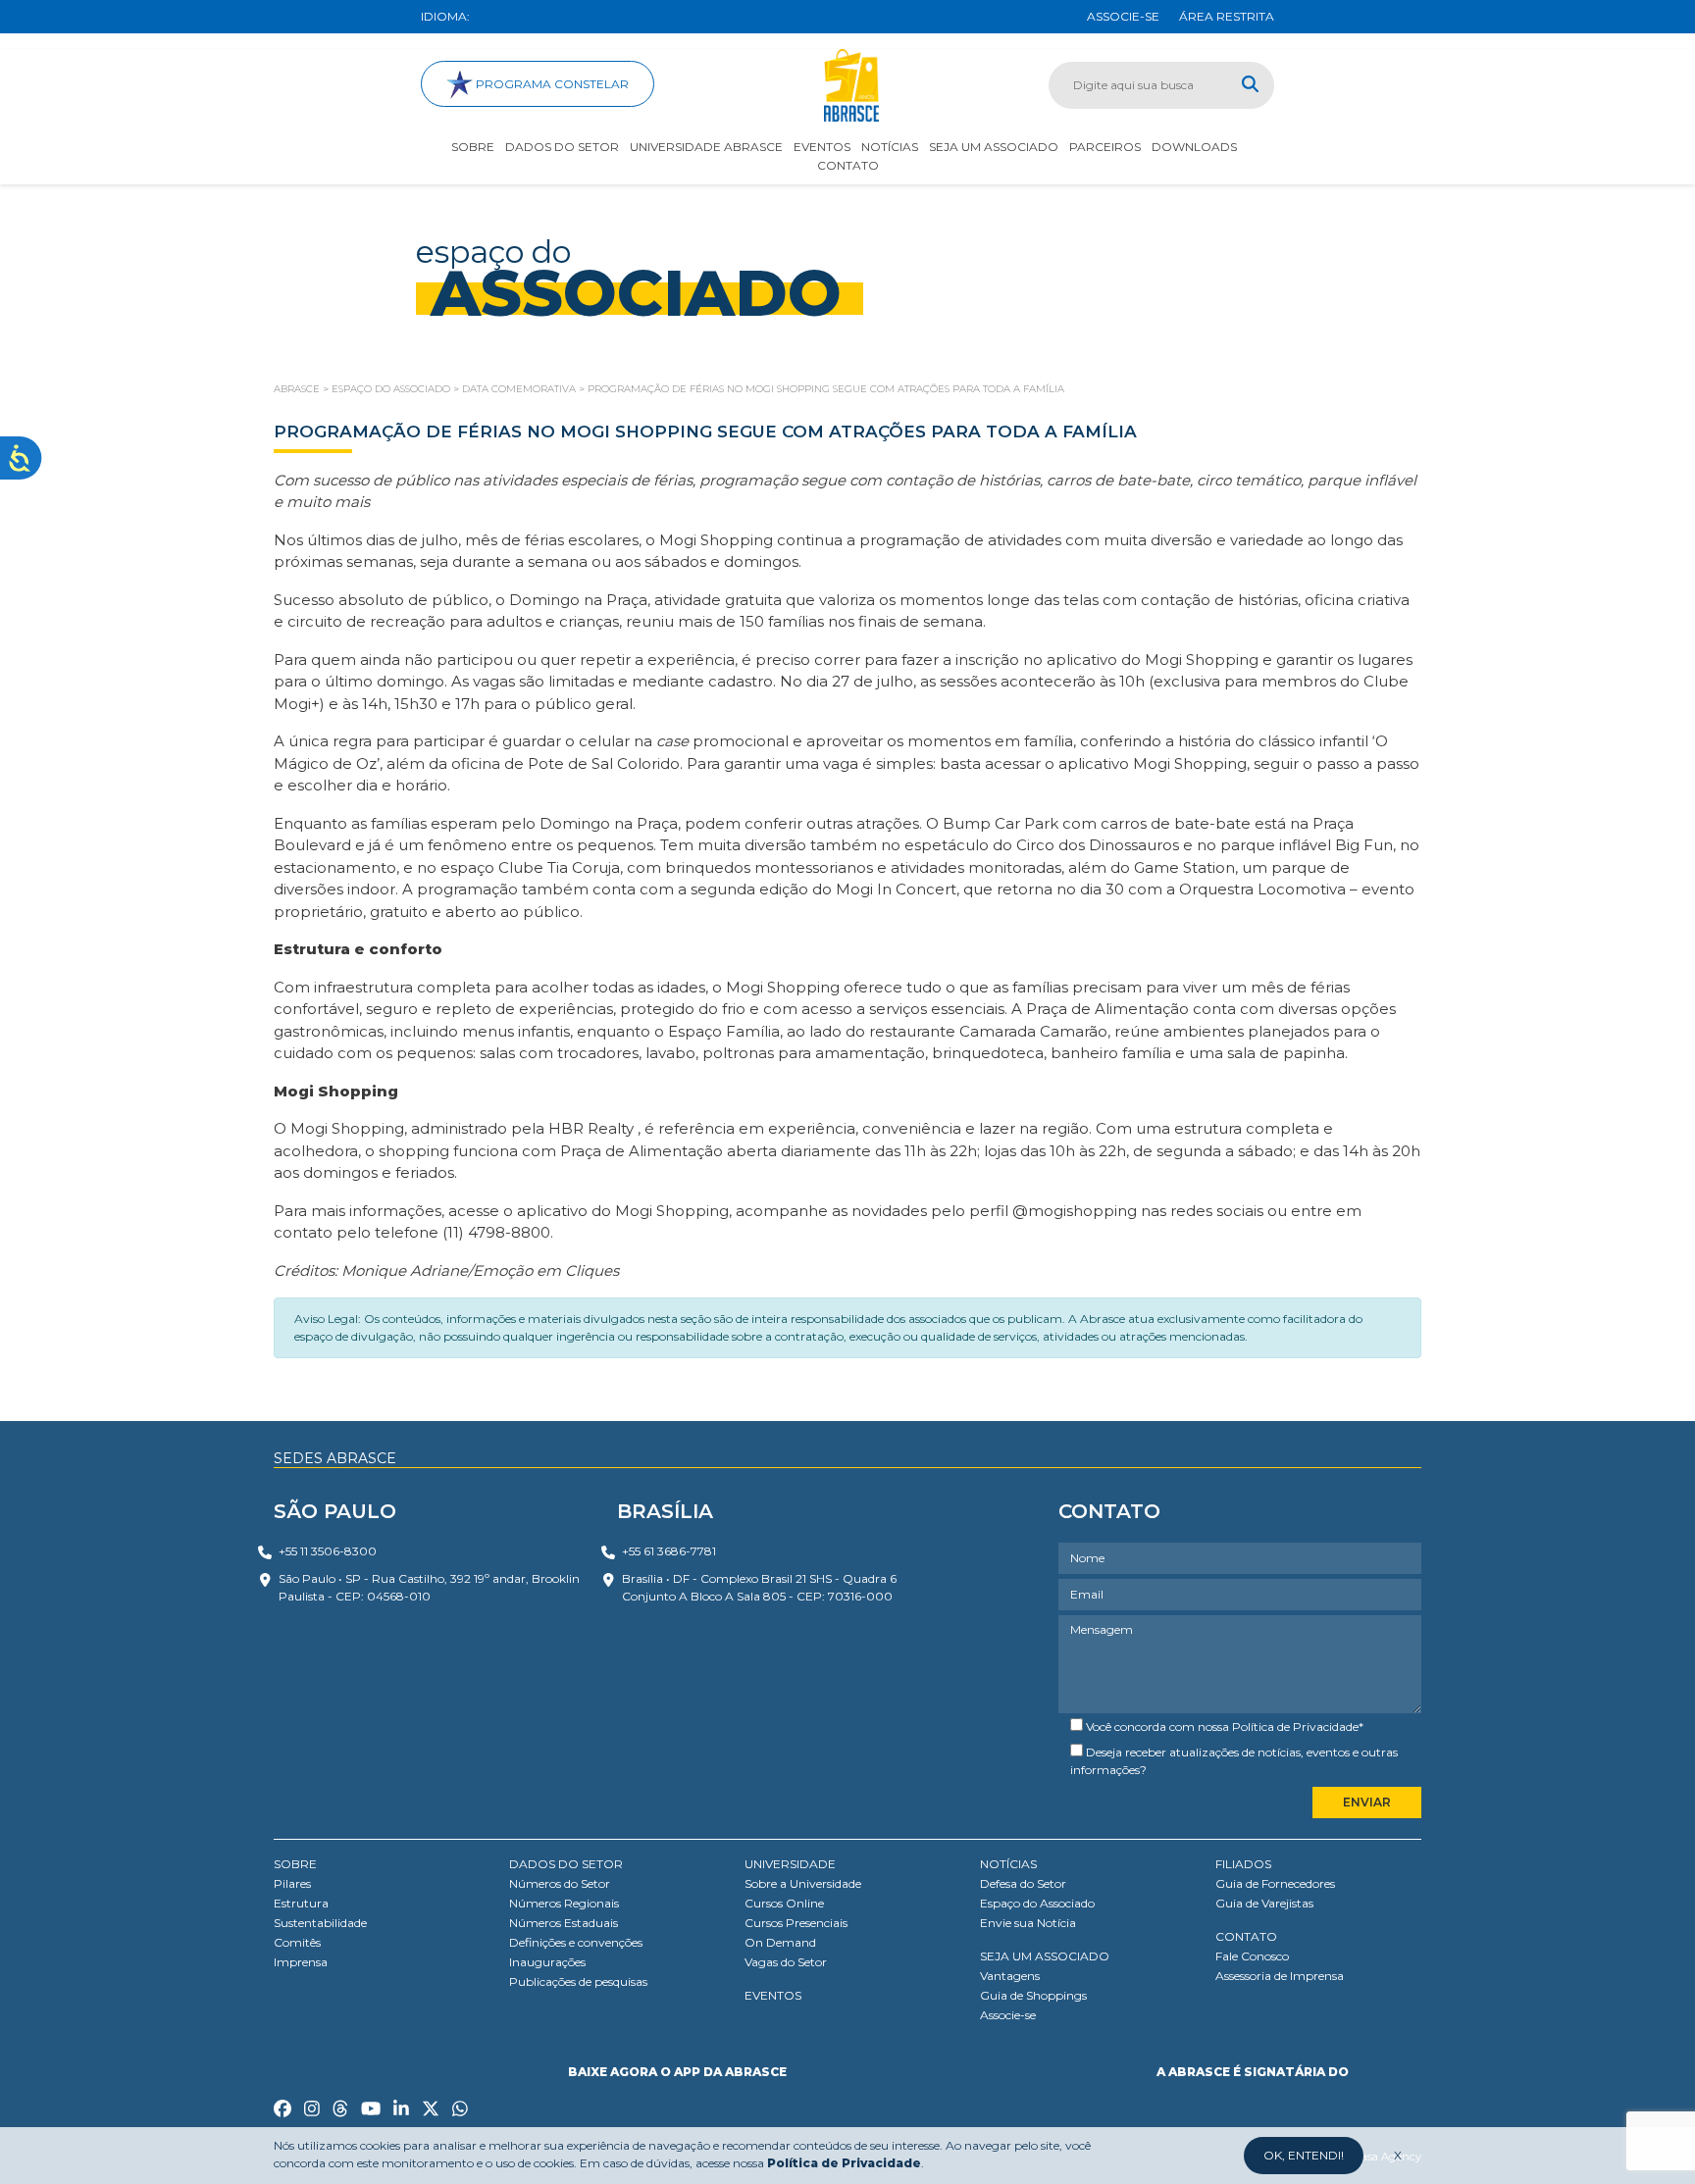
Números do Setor (560, 1883)
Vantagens (1010, 1976)
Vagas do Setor (786, 1962)
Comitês (297, 1942)
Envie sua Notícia (1028, 1923)
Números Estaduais (564, 1923)
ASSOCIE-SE (1123, 16)
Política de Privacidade (1295, 1727)
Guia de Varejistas (1264, 1903)
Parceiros (1105, 147)
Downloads (1194, 147)
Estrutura (301, 1903)
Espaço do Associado (1037, 1903)
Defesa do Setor (1023, 1883)
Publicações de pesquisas (578, 1981)
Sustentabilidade (320, 1923)
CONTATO (1246, 1936)
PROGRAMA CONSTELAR (551, 84)
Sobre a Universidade (803, 1883)
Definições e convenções (576, 1942)
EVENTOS (773, 1995)
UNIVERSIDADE (790, 1864)
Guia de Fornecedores (1275, 1883)
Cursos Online (784, 1903)
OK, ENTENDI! (1304, 2155)
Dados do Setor (562, 147)
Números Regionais (564, 1903)
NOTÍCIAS (1008, 1864)
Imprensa (301, 1962)
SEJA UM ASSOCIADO (1045, 1956)
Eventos (822, 147)
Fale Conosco (1252, 1956)
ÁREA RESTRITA (1227, 16)
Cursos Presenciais (796, 1923)
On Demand (780, 1942)
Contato (848, 165)
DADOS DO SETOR (566, 1864)
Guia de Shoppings (1033, 1995)
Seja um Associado (994, 147)
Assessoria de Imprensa (1280, 1976)
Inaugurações (547, 1962)
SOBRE (295, 1864)
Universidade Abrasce (706, 147)
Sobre (473, 147)
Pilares (292, 1883)
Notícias (890, 147)
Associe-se (1008, 2015)
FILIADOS (1243, 1864)
